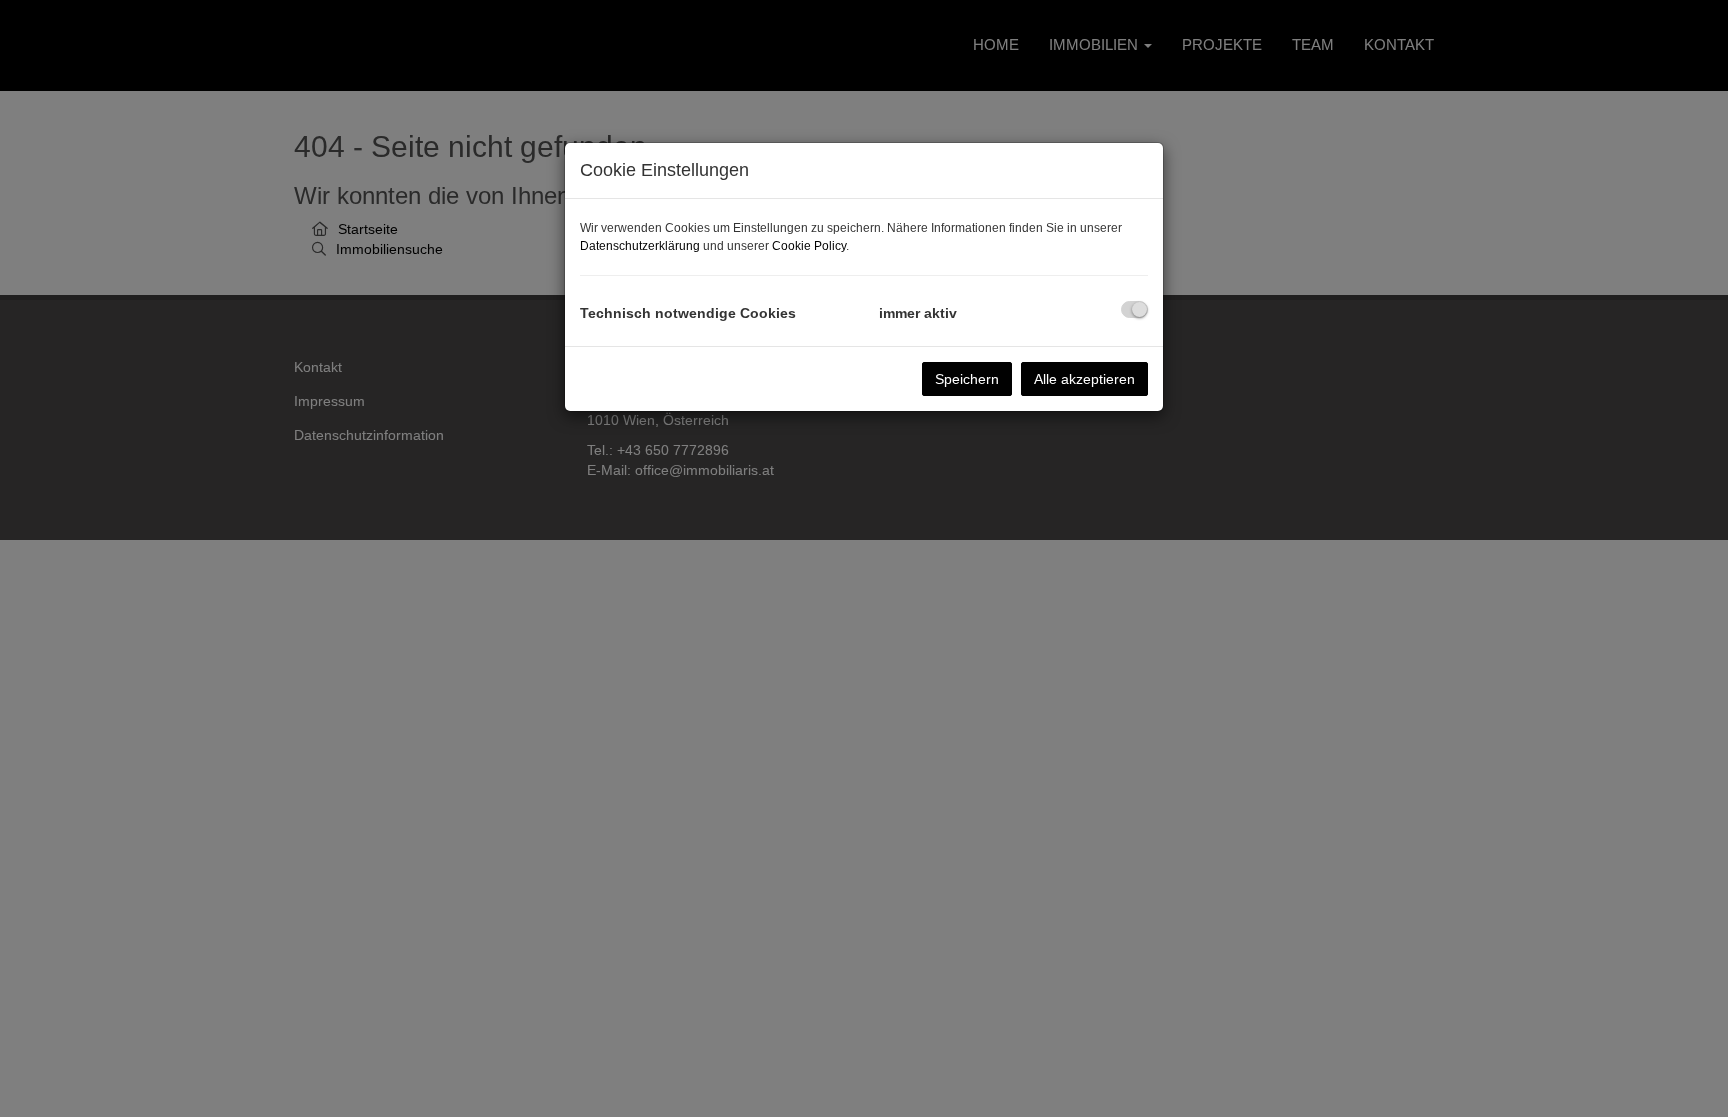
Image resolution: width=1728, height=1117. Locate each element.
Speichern (967, 379)
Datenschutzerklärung (640, 246)
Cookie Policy (809, 246)
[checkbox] (1134, 309)
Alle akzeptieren (1084, 379)
